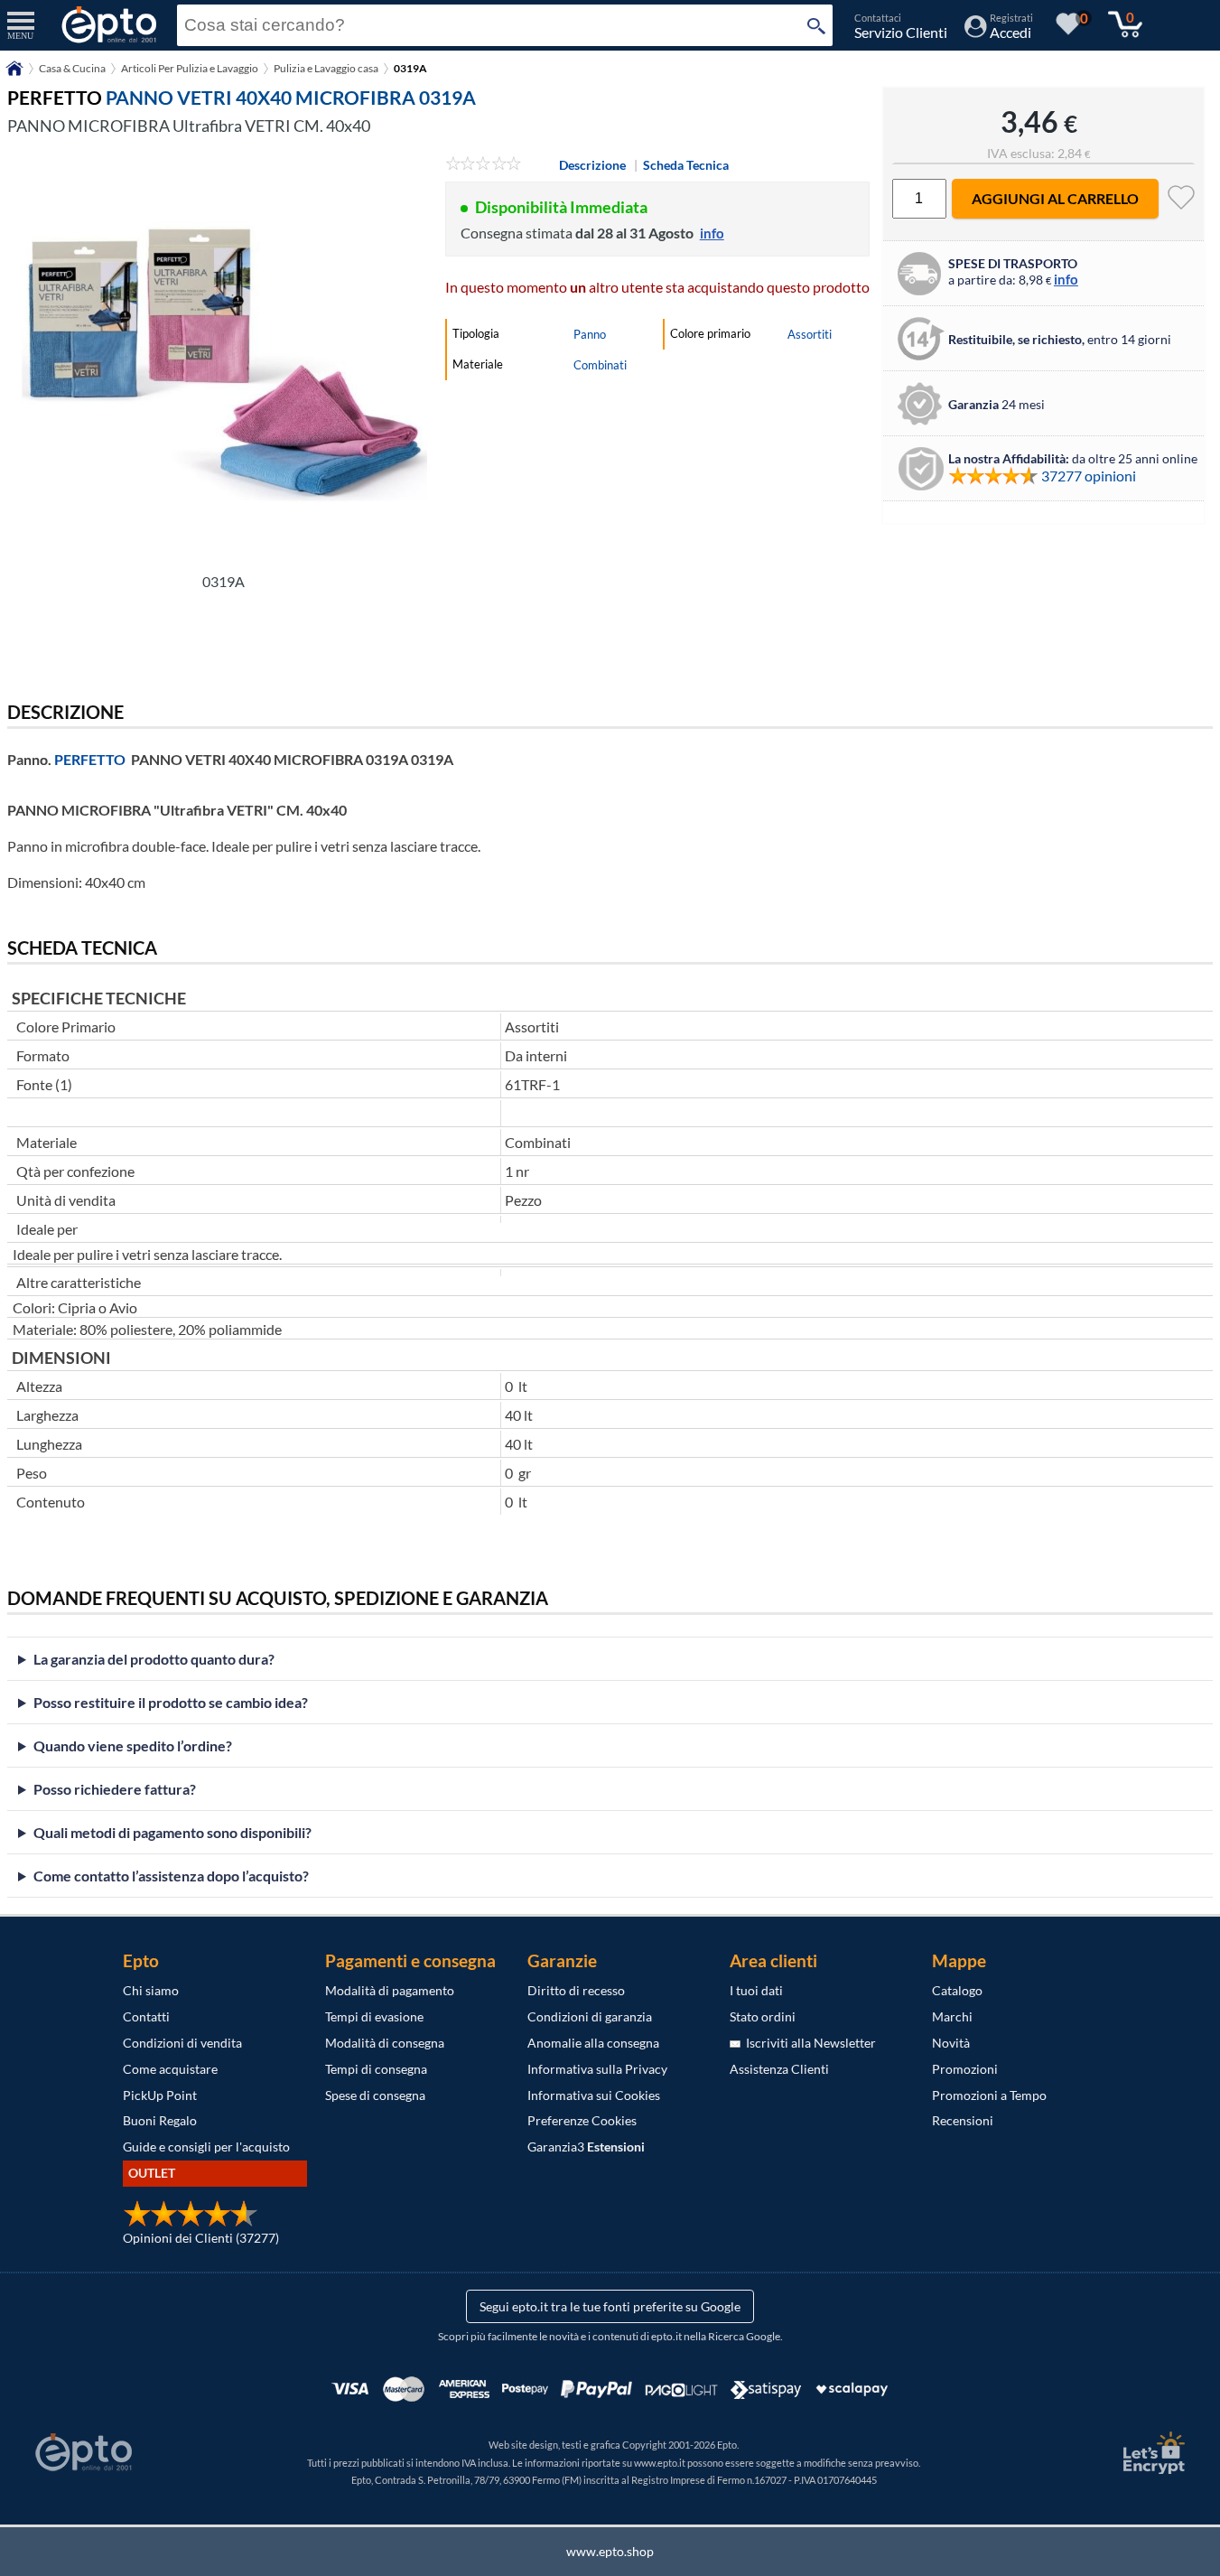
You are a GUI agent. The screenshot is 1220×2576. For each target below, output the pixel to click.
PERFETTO (90, 759)
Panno (590, 334)
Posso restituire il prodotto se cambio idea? (171, 1702)
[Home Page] (14, 75)
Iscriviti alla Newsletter (808, 2043)
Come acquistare (170, 2069)
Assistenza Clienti (779, 2069)
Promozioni (965, 2069)
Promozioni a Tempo (989, 2095)
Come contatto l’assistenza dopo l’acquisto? (171, 1876)
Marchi (952, 2016)
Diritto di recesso (576, 1990)
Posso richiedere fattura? (115, 1789)
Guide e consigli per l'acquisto (206, 2147)
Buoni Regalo (160, 2120)
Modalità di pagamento (390, 1990)
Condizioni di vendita (182, 2043)
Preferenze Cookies (582, 2120)
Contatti (146, 2016)
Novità (951, 2043)
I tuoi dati (756, 1990)
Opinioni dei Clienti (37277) (201, 2238)
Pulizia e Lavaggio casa (326, 68)
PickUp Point (160, 2095)
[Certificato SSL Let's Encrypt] (1151, 2453)
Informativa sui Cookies (594, 2095)
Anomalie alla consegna (593, 2043)
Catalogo (957, 1990)
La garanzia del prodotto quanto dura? (154, 1659)
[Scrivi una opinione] (484, 165)
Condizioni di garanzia (590, 2016)
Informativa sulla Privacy (597, 2069)
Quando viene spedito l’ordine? (133, 1745)
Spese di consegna (375, 2095)
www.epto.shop (610, 2551)
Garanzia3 (586, 2147)
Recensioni (963, 2120)
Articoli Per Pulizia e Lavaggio (190, 68)
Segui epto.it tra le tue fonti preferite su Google (610, 2306)
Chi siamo (151, 1990)
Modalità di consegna (385, 2043)
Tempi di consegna (376, 2069)
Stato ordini (763, 2016)
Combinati (600, 365)
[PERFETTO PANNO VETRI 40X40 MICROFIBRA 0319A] (224, 359)
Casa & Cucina (72, 68)
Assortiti (810, 334)
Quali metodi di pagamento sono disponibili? (172, 1832)
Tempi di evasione (374, 2016)
